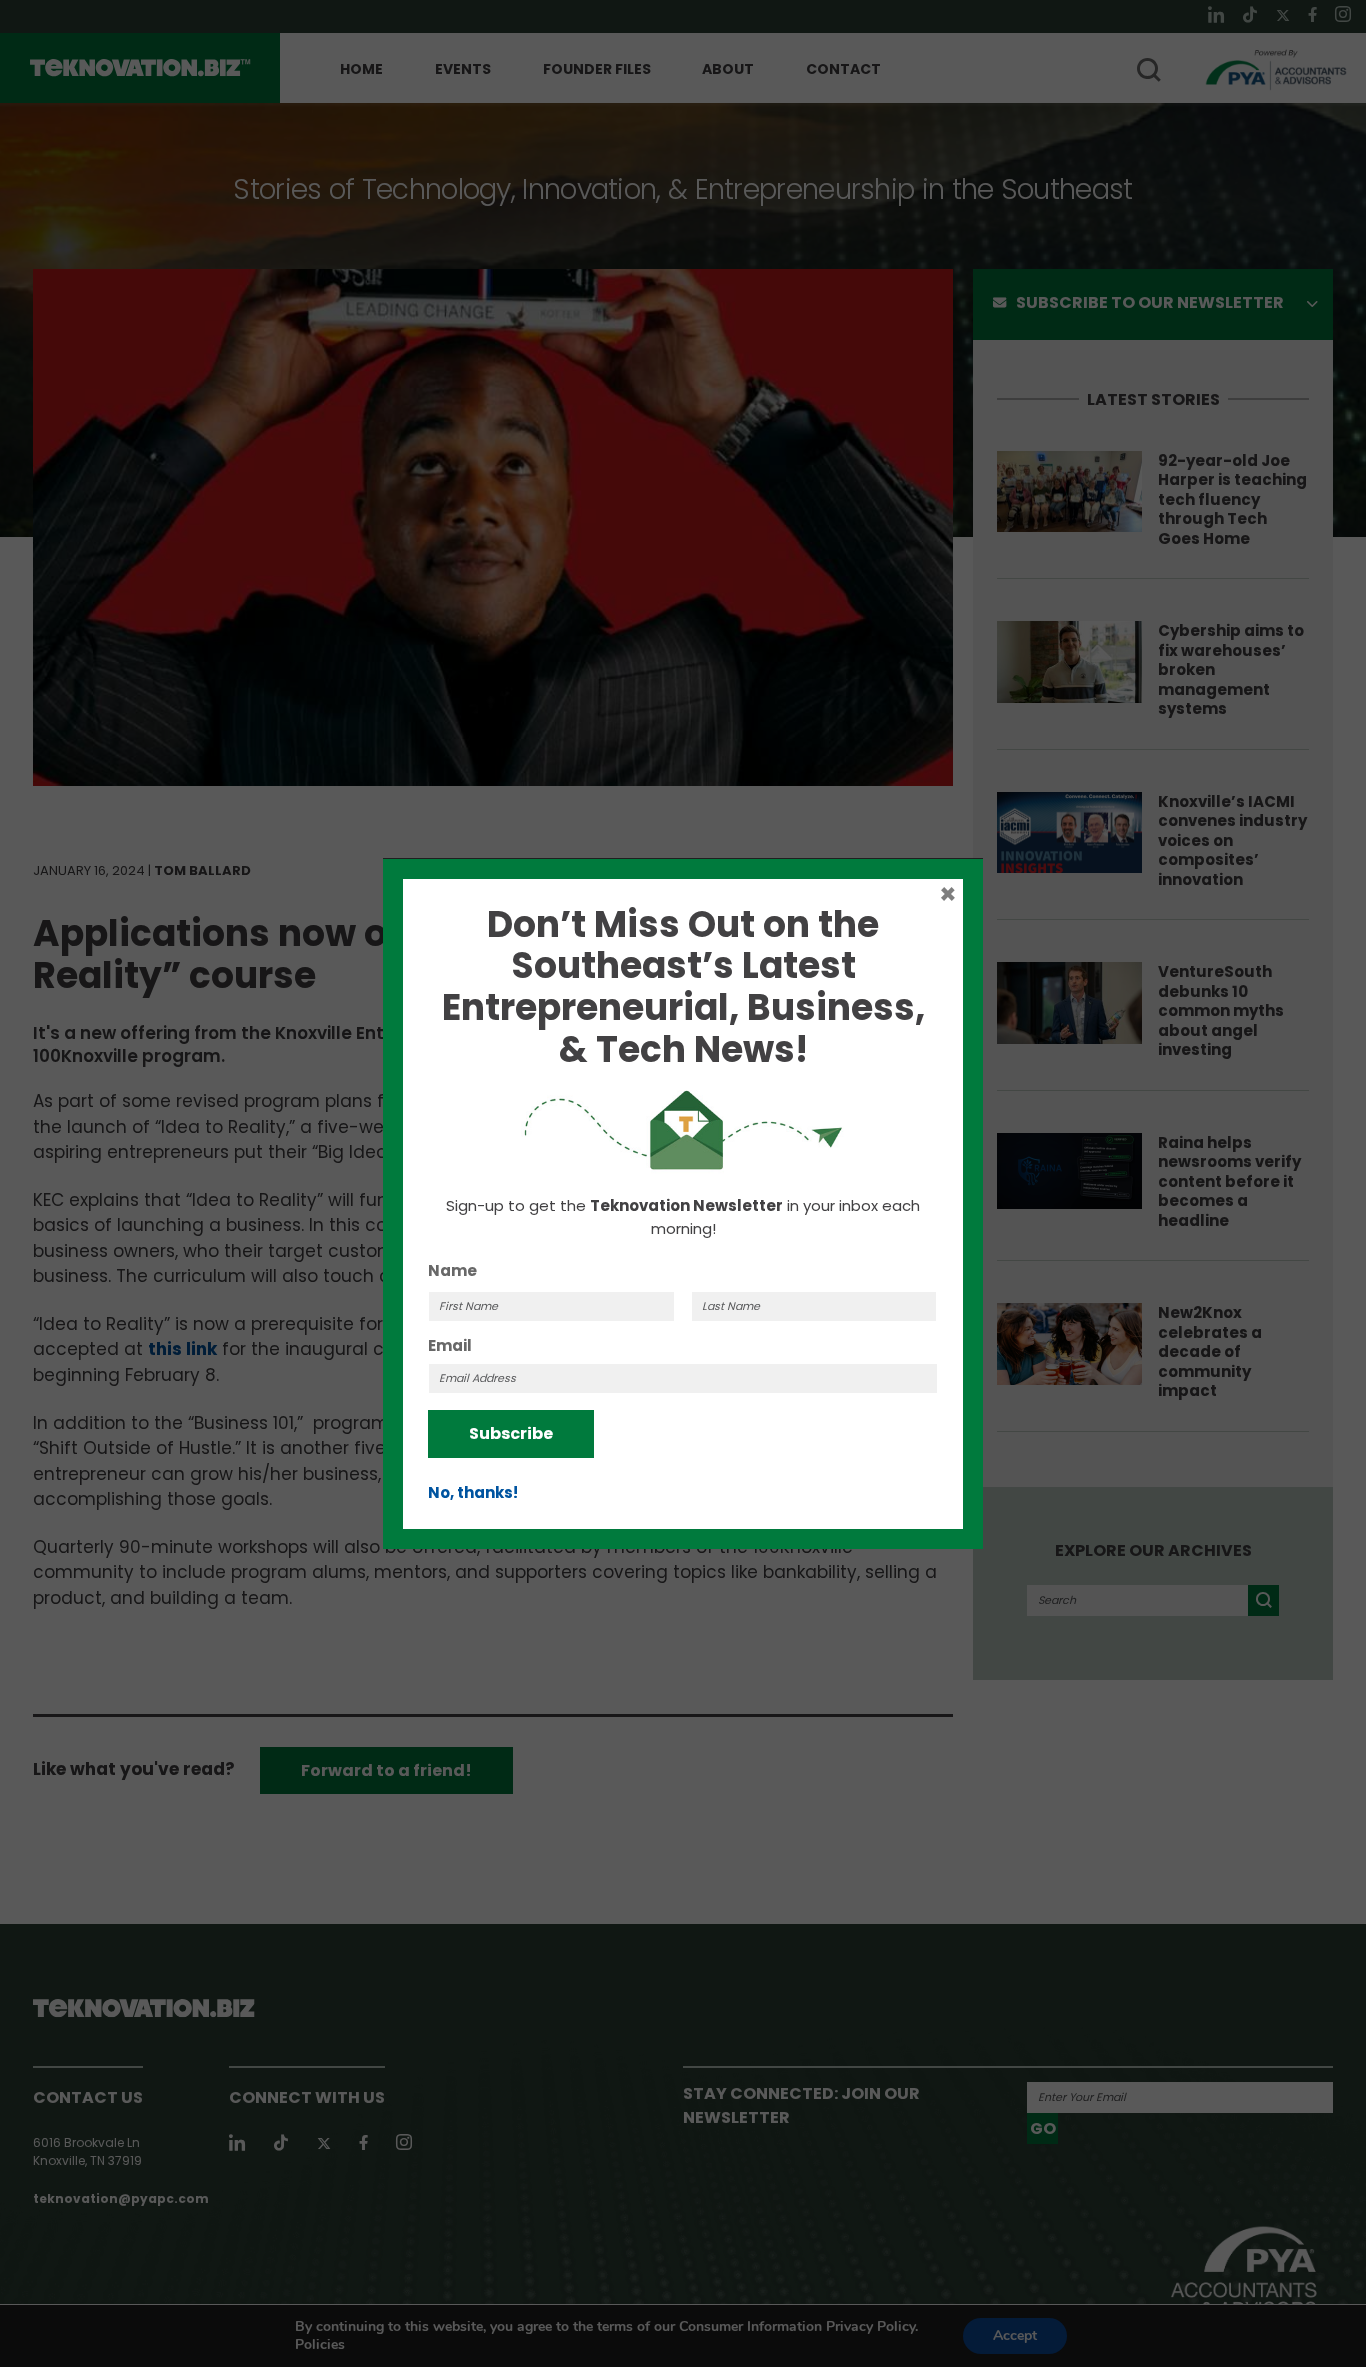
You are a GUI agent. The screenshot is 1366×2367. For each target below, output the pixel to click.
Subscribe (511, 1433)
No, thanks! (473, 1492)
